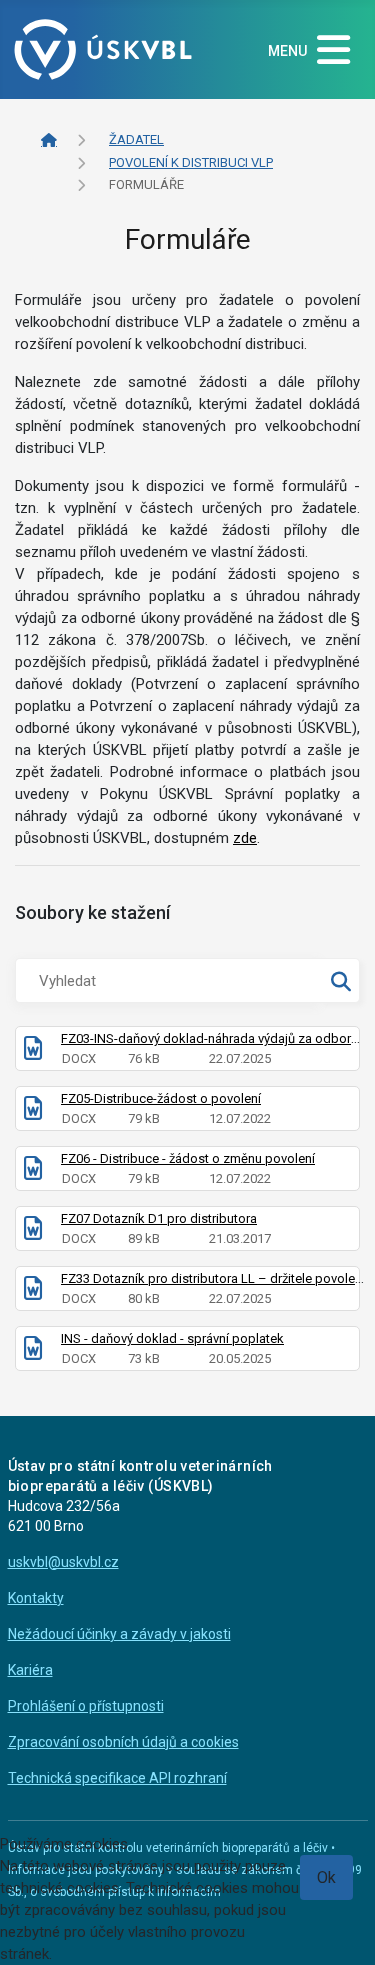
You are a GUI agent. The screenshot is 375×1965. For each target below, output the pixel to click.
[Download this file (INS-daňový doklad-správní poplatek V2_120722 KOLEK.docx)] (33, 1352)
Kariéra (30, 1670)
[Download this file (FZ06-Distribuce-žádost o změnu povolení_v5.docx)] (33, 1172)
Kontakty (36, 1598)
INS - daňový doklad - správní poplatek (172, 1338)
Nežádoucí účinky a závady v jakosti (119, 1634)
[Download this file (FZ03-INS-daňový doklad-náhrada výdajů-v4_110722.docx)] (33, 1052)
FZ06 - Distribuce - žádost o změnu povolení (188, 1158)
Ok (326, 1877)
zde (245, 838)
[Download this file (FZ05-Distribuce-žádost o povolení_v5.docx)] (33, 1112)
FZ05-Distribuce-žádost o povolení (161, 1098)
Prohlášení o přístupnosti (86, 1706)
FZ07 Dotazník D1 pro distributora (159, 1218)
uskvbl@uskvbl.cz (63, 1562)
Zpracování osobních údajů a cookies (123, 1742)
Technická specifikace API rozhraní (117, 1778)
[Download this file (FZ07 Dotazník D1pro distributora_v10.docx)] (33, 1232)
